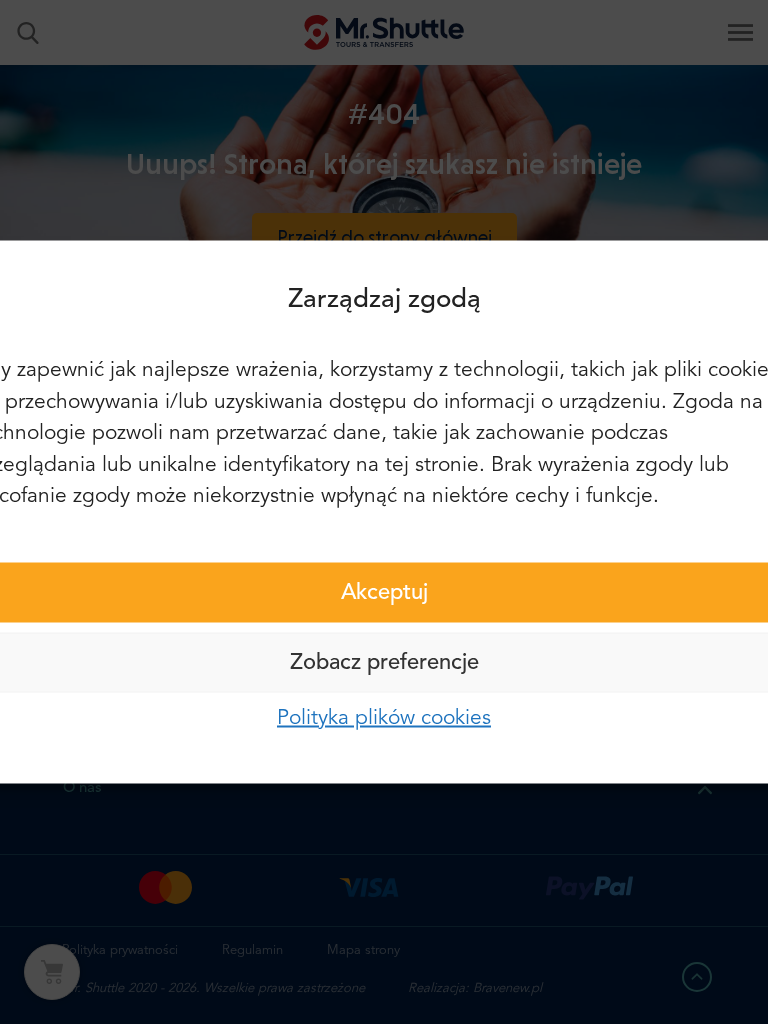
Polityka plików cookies (384, 717)
